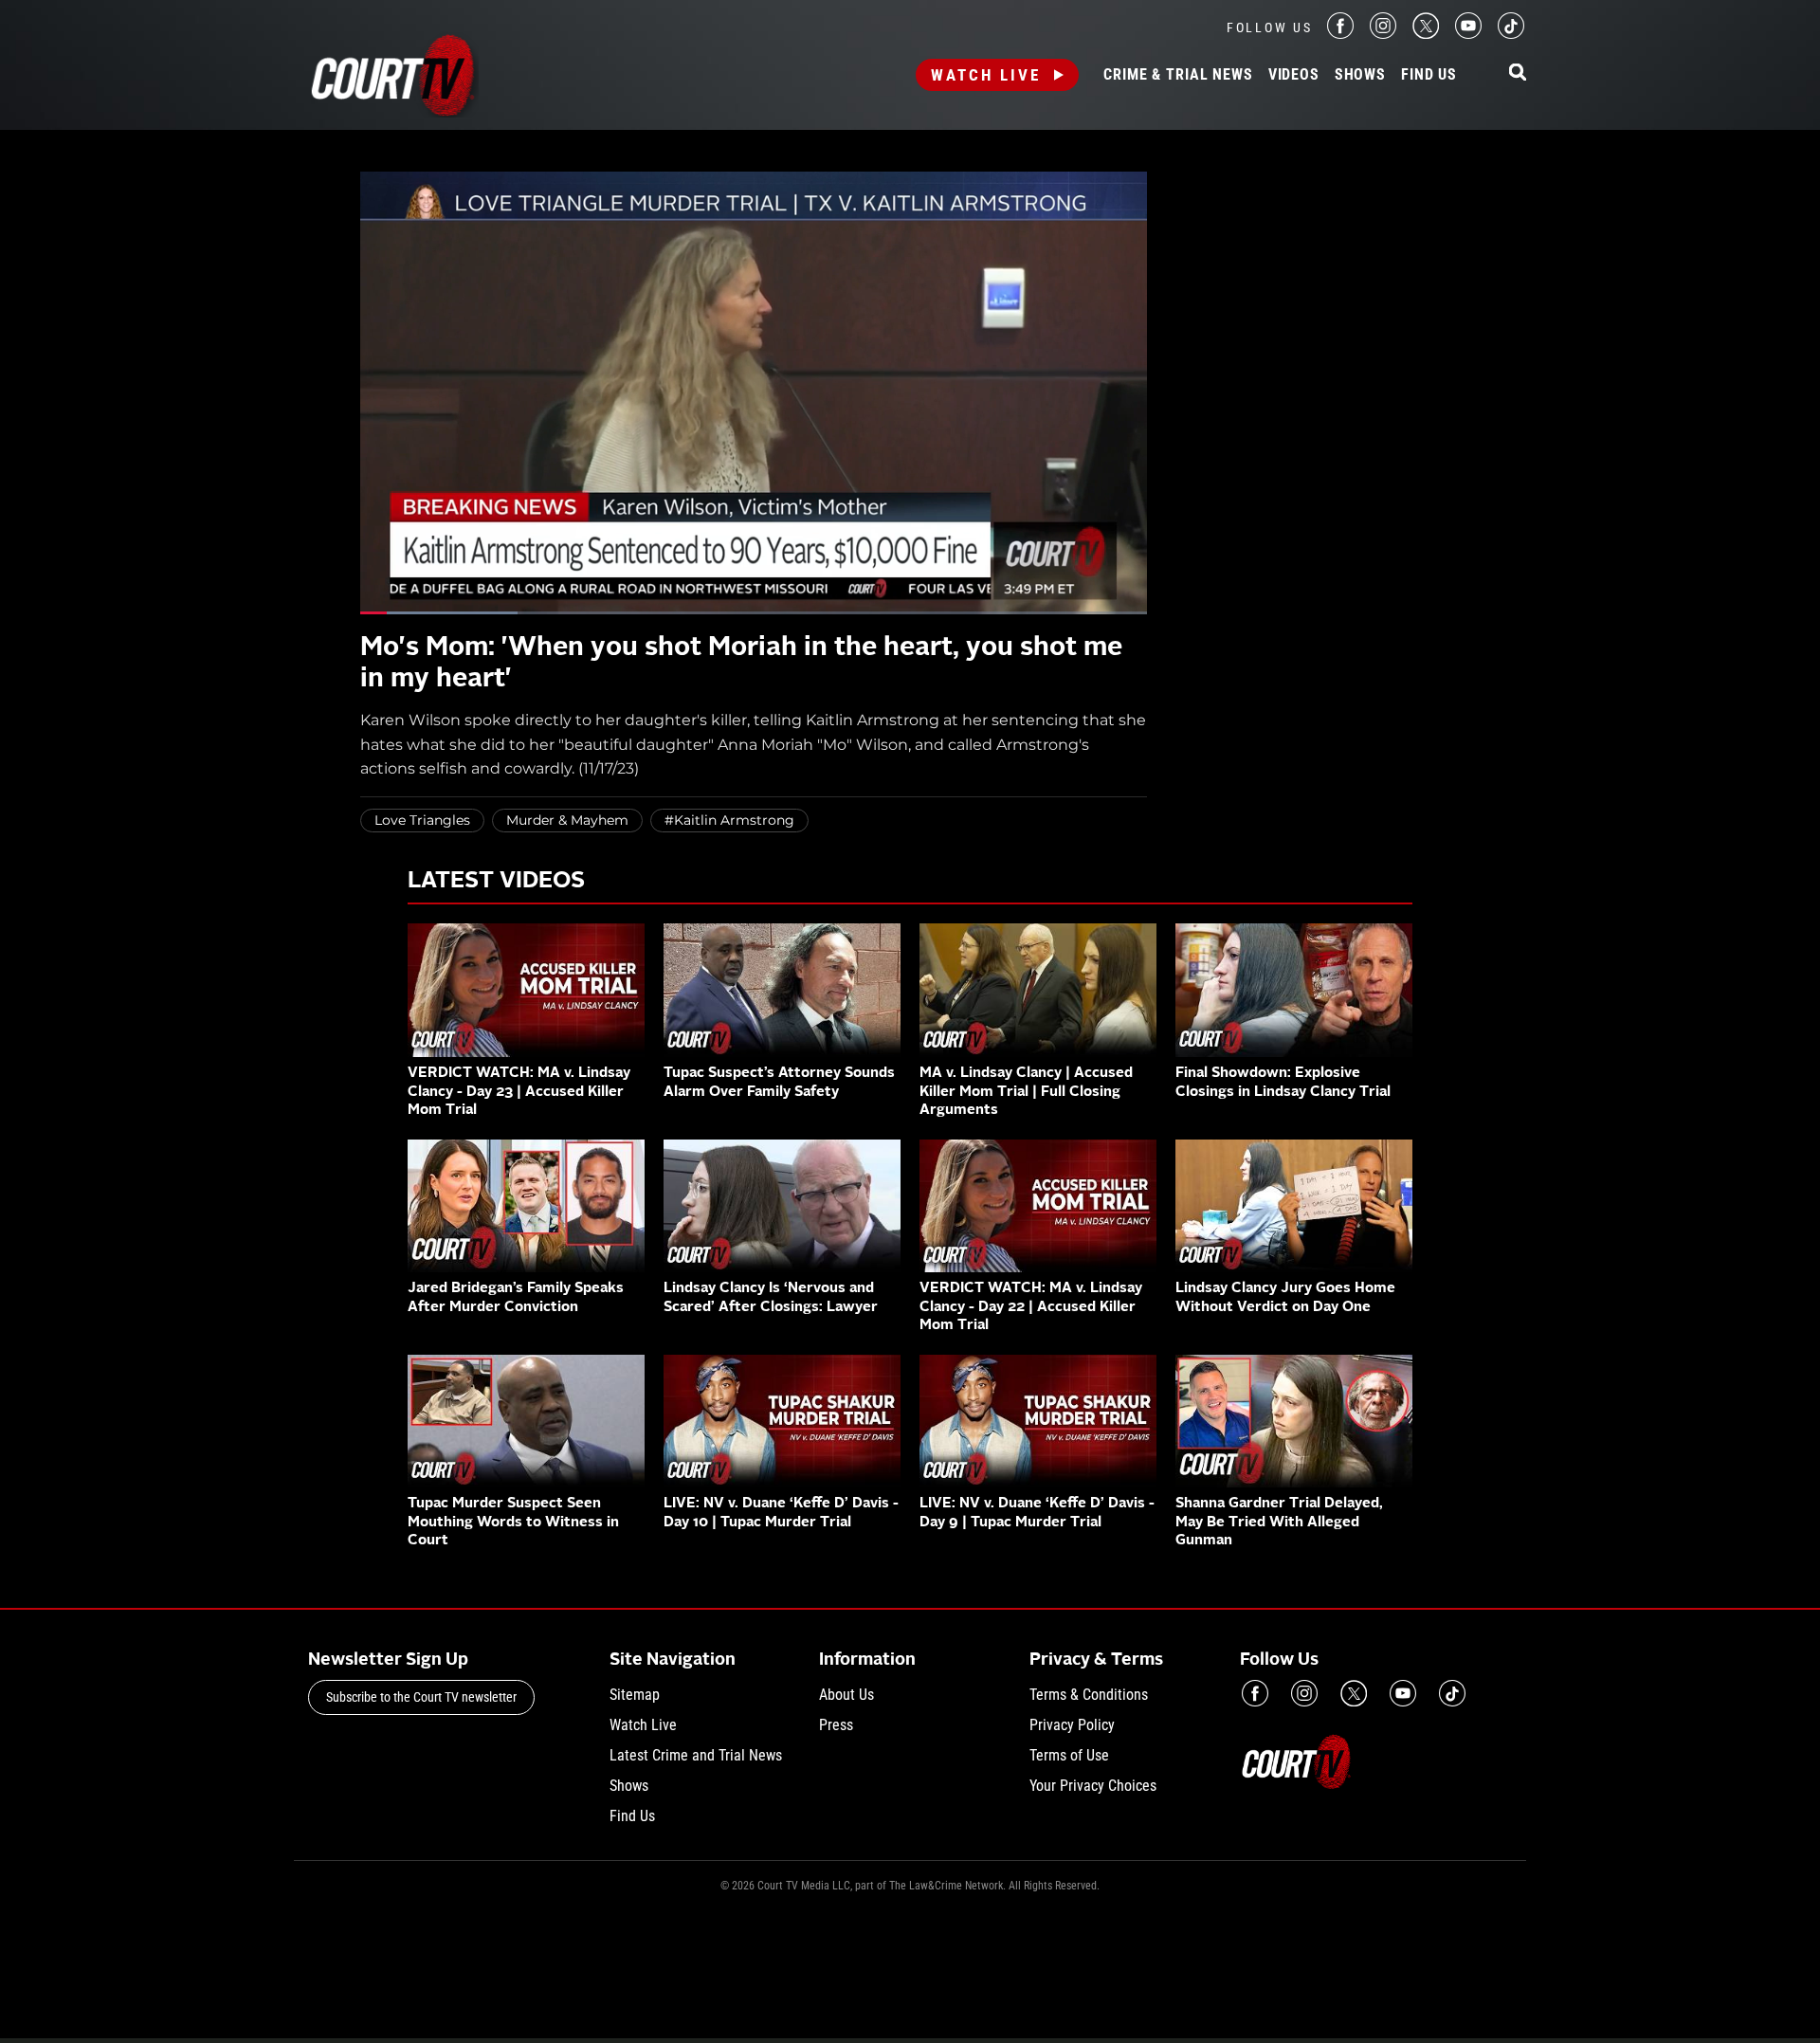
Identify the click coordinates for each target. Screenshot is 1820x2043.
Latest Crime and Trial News (696, 1755)
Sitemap (635, 1695)
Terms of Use (1069, 1755)
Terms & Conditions (1089, 1695)
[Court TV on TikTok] (1511, 34)
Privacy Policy (1072, 1725)
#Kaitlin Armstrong (729, 820)
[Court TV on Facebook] (1340, 34)
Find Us (1429, 75)
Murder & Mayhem (567, 820)
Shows (1360, 75)
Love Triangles (422, 820)
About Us (846, 1695)
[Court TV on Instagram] (1383, 34)
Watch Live (986, 75)
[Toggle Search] (1518, 73)
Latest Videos (496, 882)
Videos (1294, 75)
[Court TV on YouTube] (1468, 34)
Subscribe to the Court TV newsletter (421, 1697)
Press (836, 1725)
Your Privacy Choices (1093, 1786)
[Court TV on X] (1426, 34)
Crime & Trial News (1178, 75)
